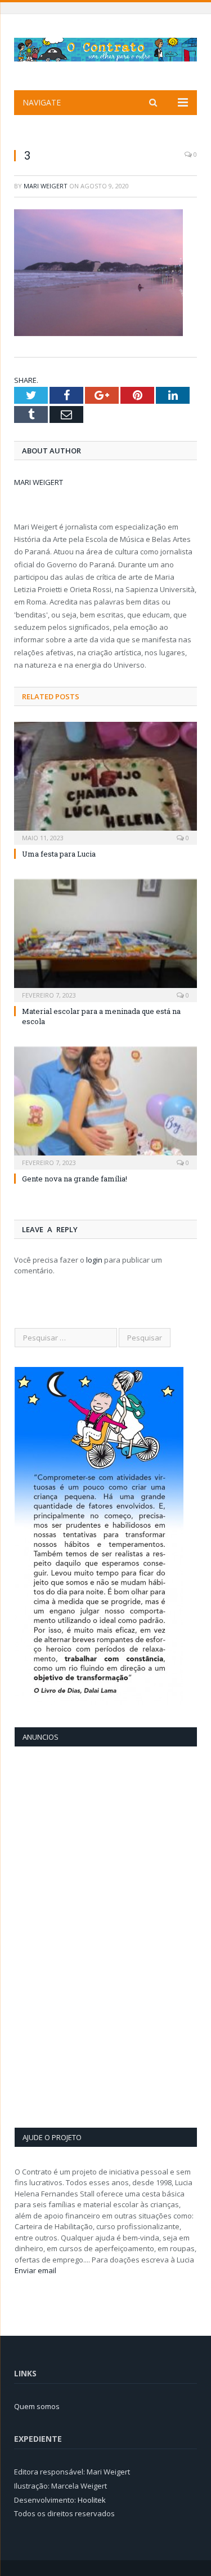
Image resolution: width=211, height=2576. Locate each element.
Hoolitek (92, 2500)
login (94, 1260)
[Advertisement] (60, 1935)
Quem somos (37, 2406)
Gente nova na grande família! (75, 1179)
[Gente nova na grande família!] (105, 1107)
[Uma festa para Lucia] (105, 782)
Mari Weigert (46, 186)
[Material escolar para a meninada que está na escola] (105, 939)
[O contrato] (105, 48)
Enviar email (35, 2270)
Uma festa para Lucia (59, 854)
